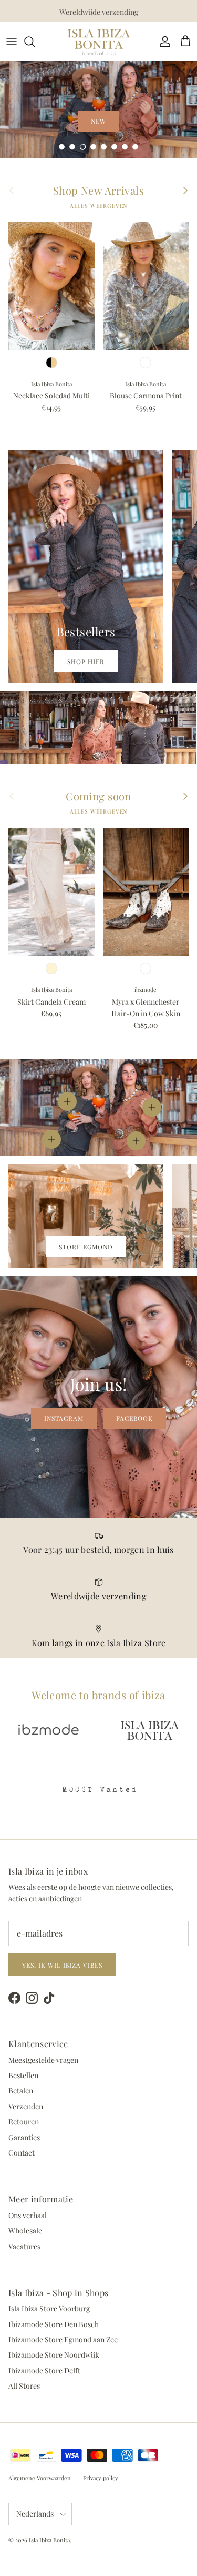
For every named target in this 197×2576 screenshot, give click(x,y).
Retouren (24, 2122)
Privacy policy (101, 2478)
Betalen (21, 2091)
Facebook (134, 1418)
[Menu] (12, 42)
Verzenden (26, 2106)
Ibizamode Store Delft (44, 2370)
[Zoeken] (35, 42)
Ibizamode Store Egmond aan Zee (63, 2339)
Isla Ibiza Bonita (49, 2540)
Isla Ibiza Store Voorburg (49, 2308)
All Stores (24, 2386)
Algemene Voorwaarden (40, 2478)
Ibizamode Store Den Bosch (54, 2324)
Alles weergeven (99, 206)
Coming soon (98, 796)
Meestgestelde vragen (43, 2060)
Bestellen (23, 2075)
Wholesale (25, 2231)
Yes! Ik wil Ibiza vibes (62, 1965)
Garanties (24, 2137)
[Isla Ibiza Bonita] (99, 41)
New (98, 121)
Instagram (64, 1418)
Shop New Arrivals (98, 191)
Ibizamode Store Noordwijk (54, 2355)
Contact (22, 2153)
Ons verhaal (28, 2215)
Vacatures (24, 2246)
